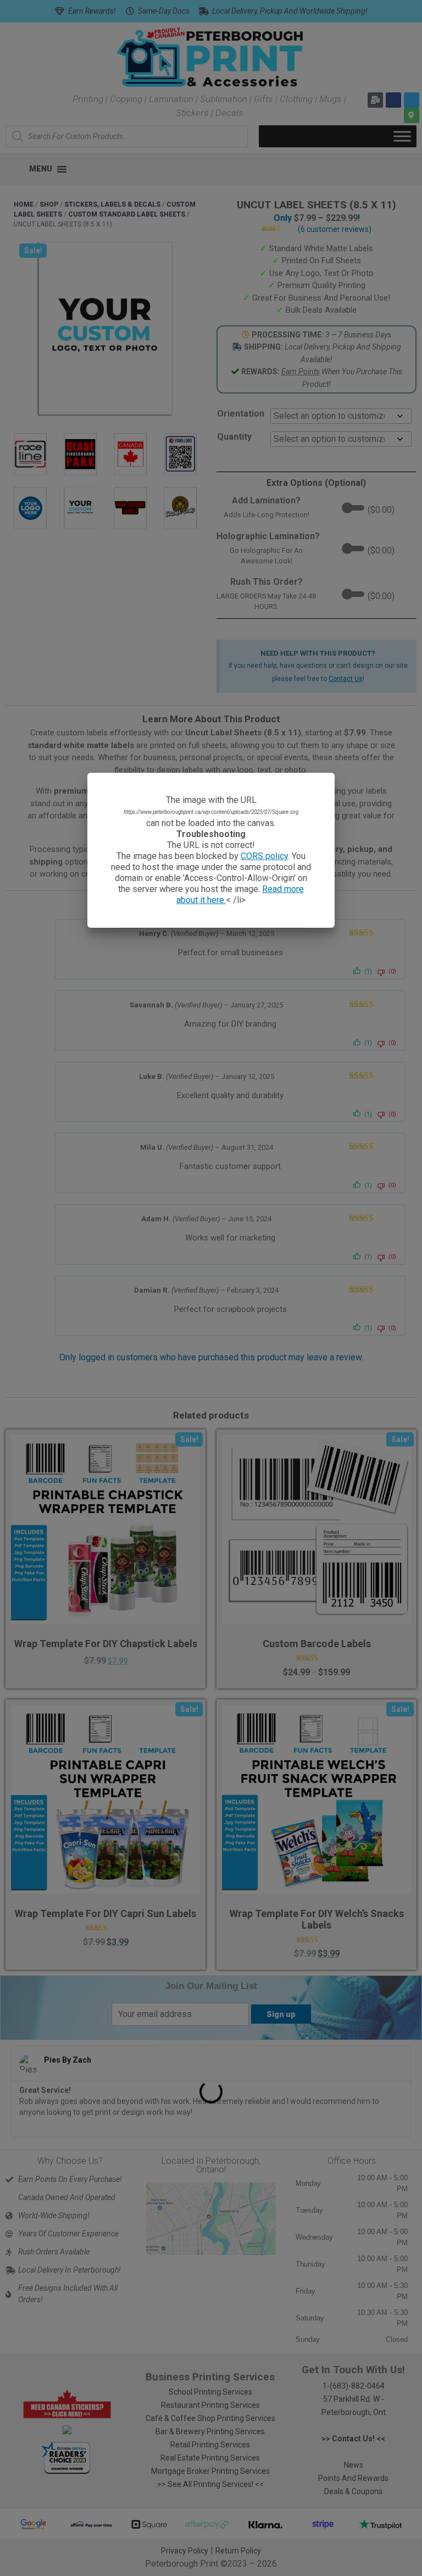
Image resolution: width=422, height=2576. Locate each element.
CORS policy (264, 856)
